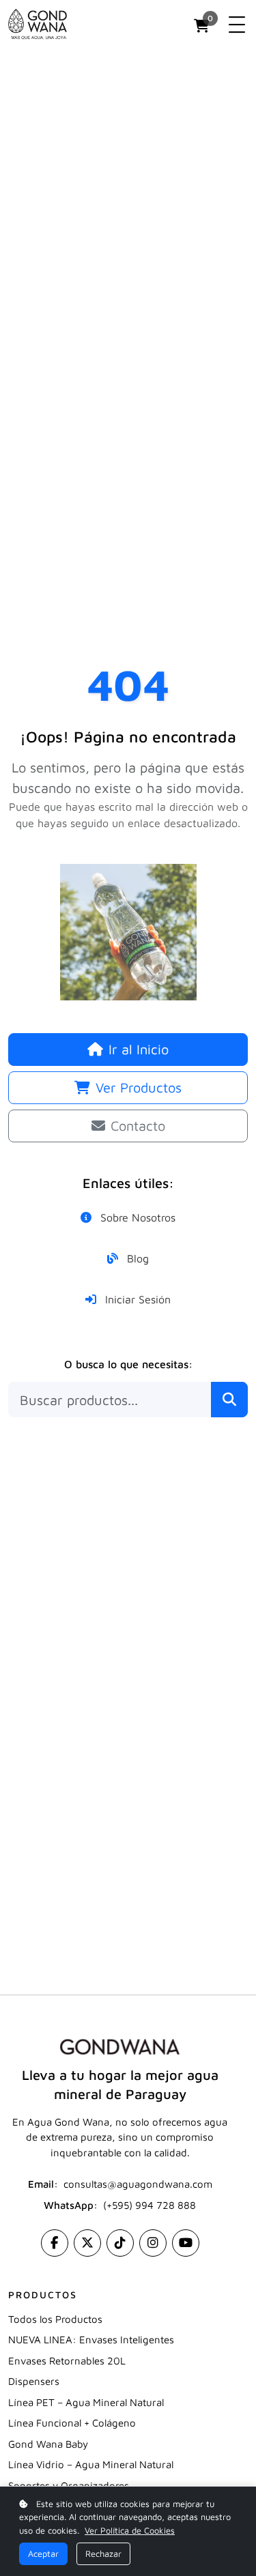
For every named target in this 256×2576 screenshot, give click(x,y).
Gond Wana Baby (48, 2444)
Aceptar (43, 2554)
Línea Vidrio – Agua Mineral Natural (91, 2464)
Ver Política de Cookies (130, 2531)
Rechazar (103, 2554)
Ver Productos (139, 1087)
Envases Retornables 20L (67, 2361)
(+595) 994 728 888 (150, 2205)
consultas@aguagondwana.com (138, 2184)
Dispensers (34, 2381)
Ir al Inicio (139, 1049)
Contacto (138, 1126)
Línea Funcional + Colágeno (72, 2423)
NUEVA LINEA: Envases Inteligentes (91, 2340)
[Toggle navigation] (237, 25)
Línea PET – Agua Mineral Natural (86, 2402)
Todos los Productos (55, 2319)
